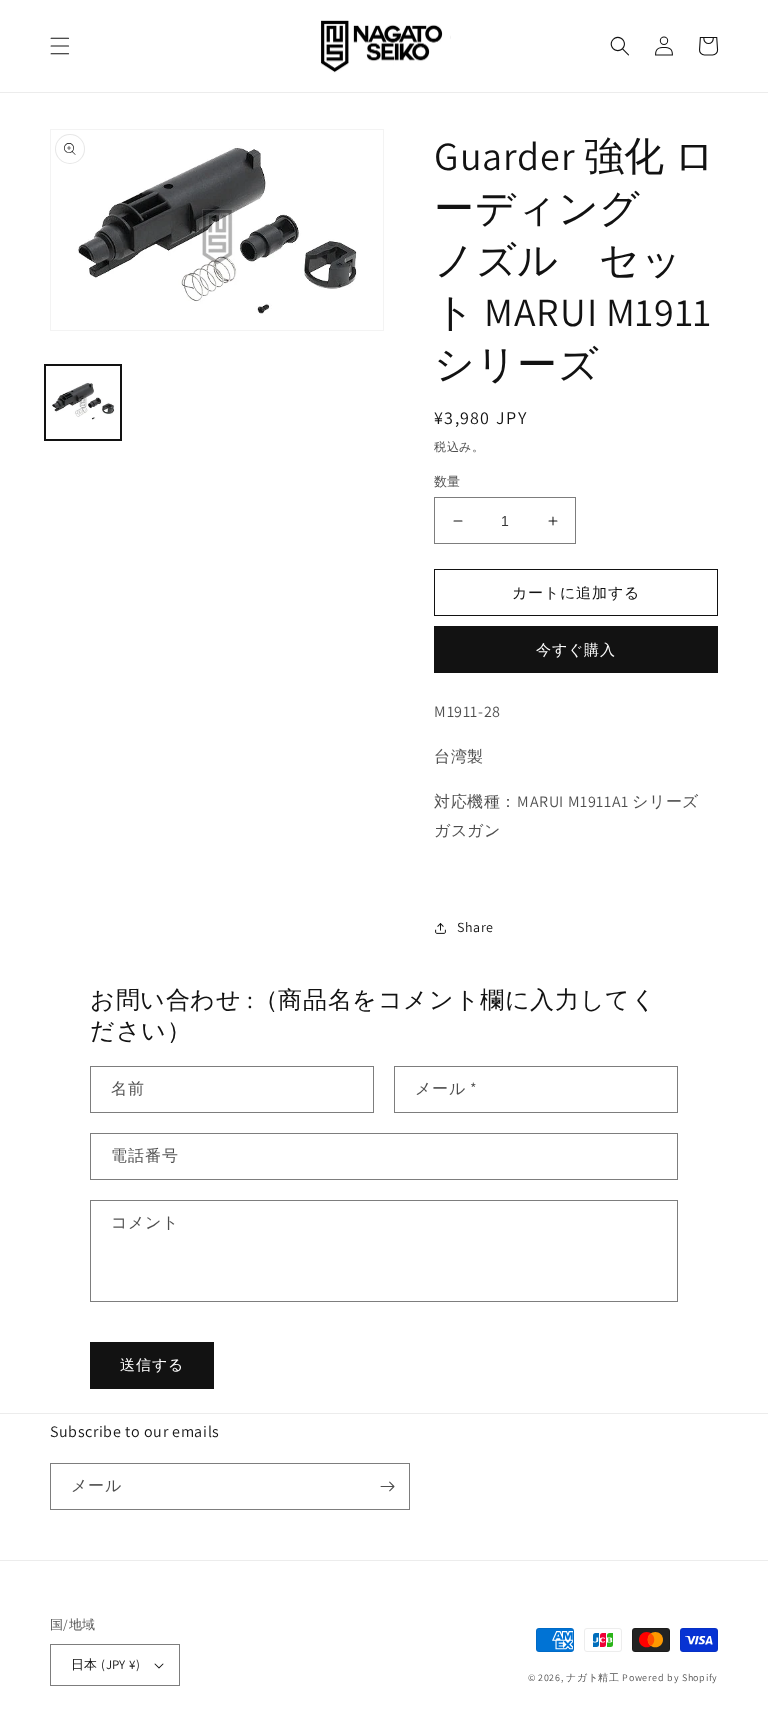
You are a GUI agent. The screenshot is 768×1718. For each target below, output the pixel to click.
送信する (152, 1364)
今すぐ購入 (576, 649)
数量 (447, 481)
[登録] (387, 1486)
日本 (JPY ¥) (105, 1664)
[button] (60, 46)
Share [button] (475, 927)
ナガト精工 (593, 1677)
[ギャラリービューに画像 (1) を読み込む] (83, 403)
